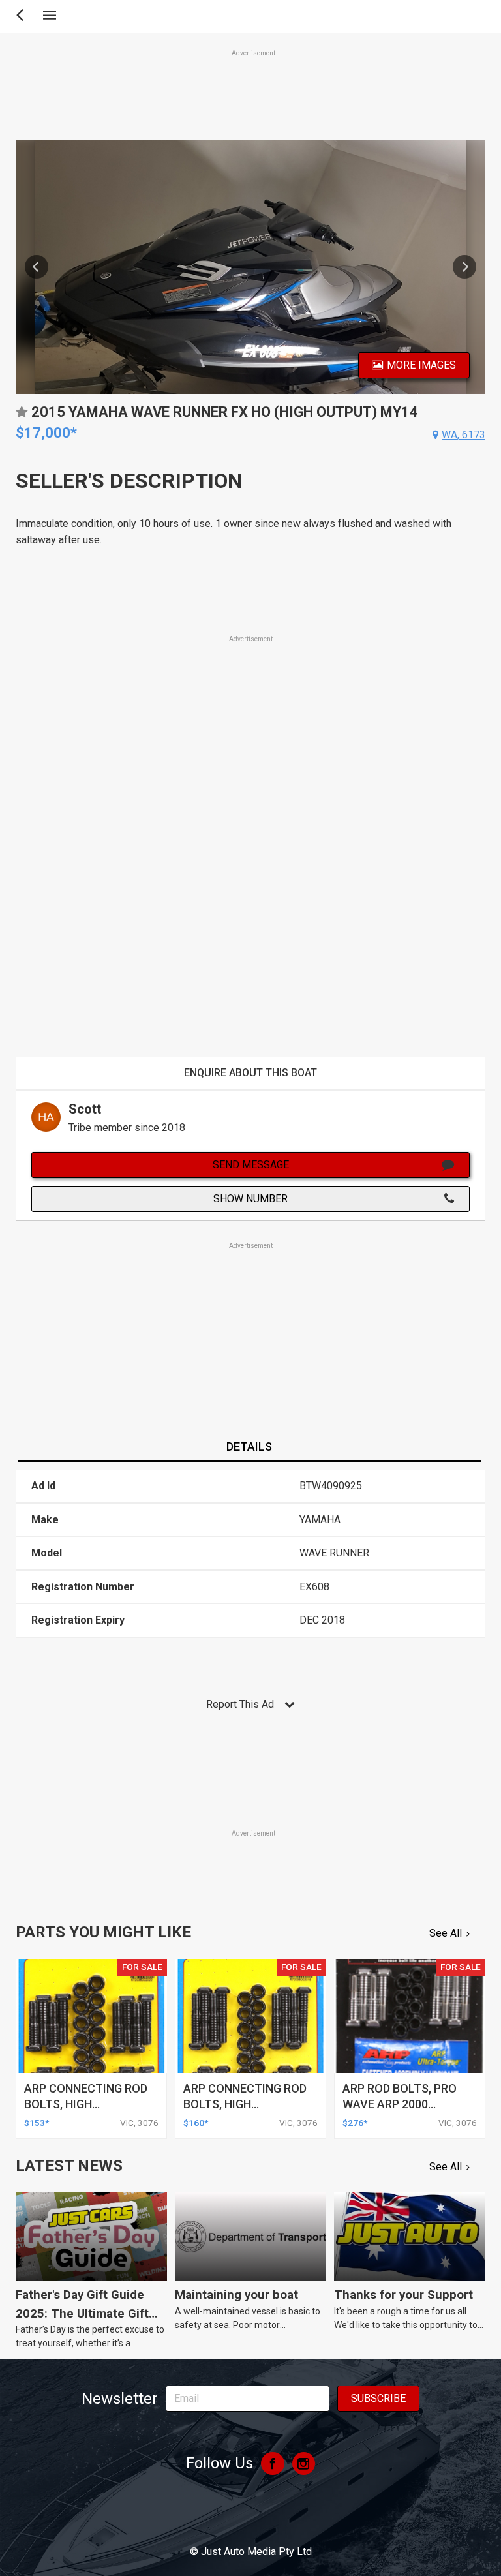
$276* (355, 2123)
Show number (250, 1199)
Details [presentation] (249, 1447)
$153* (37, 2123)
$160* (196, 2123)
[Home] (250, 2516)
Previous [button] (37, 267)
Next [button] (464, 267)
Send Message (251, 1165)
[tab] (249, 1447)
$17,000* (46, 433)
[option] (250, 267)
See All (446, 1933)
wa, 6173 (463, 435)
